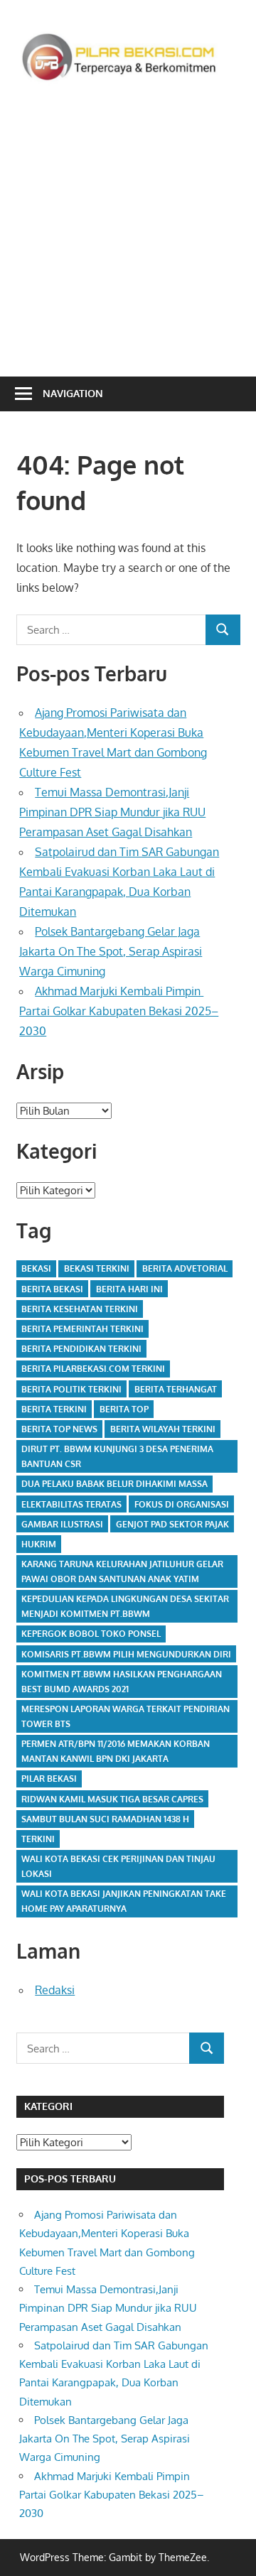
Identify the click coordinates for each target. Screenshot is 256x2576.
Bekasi (36, 1268)
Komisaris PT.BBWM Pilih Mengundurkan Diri (126, 1654)
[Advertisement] (128, 227)
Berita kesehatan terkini (80, 1309)
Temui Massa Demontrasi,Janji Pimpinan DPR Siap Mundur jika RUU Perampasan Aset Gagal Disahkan (112, 812)
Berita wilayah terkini (163, 1429)
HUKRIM (39, 1544)
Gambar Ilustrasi (62, 1524)
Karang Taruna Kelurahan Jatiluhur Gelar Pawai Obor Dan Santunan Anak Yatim (122, 1571)
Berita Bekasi (52, 1289)
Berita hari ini (129, 1289)
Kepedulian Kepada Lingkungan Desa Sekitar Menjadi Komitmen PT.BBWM (125, 1606)
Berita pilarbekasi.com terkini (93, 1369)
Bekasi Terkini (97, 1268)
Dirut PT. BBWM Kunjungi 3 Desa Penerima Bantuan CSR (117, 1456)
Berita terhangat (176, 1389)
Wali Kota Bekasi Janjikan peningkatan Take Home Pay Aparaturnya (124, 1901)
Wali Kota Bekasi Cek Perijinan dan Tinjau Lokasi (118, 1866)
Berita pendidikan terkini (81, 1349)
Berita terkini (54, 1409)
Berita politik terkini (71, 1389)
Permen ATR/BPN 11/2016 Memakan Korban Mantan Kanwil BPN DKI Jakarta (116, 1751)
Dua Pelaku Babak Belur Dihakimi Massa (114, 1484)
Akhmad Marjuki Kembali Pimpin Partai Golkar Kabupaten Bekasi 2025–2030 (119, 1011)
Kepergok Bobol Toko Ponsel (91, 1634)
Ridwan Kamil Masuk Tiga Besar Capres (112, 1799)
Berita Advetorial (185, 1268)
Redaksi (55, 1990)
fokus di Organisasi (182, 1504)
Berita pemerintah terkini (82, 1329)
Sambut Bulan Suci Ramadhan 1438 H (105, 1819)
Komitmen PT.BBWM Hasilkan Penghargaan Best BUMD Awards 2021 (122, 1682)
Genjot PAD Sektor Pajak (172, 1524)
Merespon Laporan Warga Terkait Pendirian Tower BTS (126, 1716)
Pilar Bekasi (49, 1779)
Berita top (124, 1409)
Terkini (38, 1839)
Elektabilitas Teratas (71, 1504)
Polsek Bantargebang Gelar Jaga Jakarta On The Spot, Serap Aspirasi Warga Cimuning (111, 951)
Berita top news (59, 1429)
